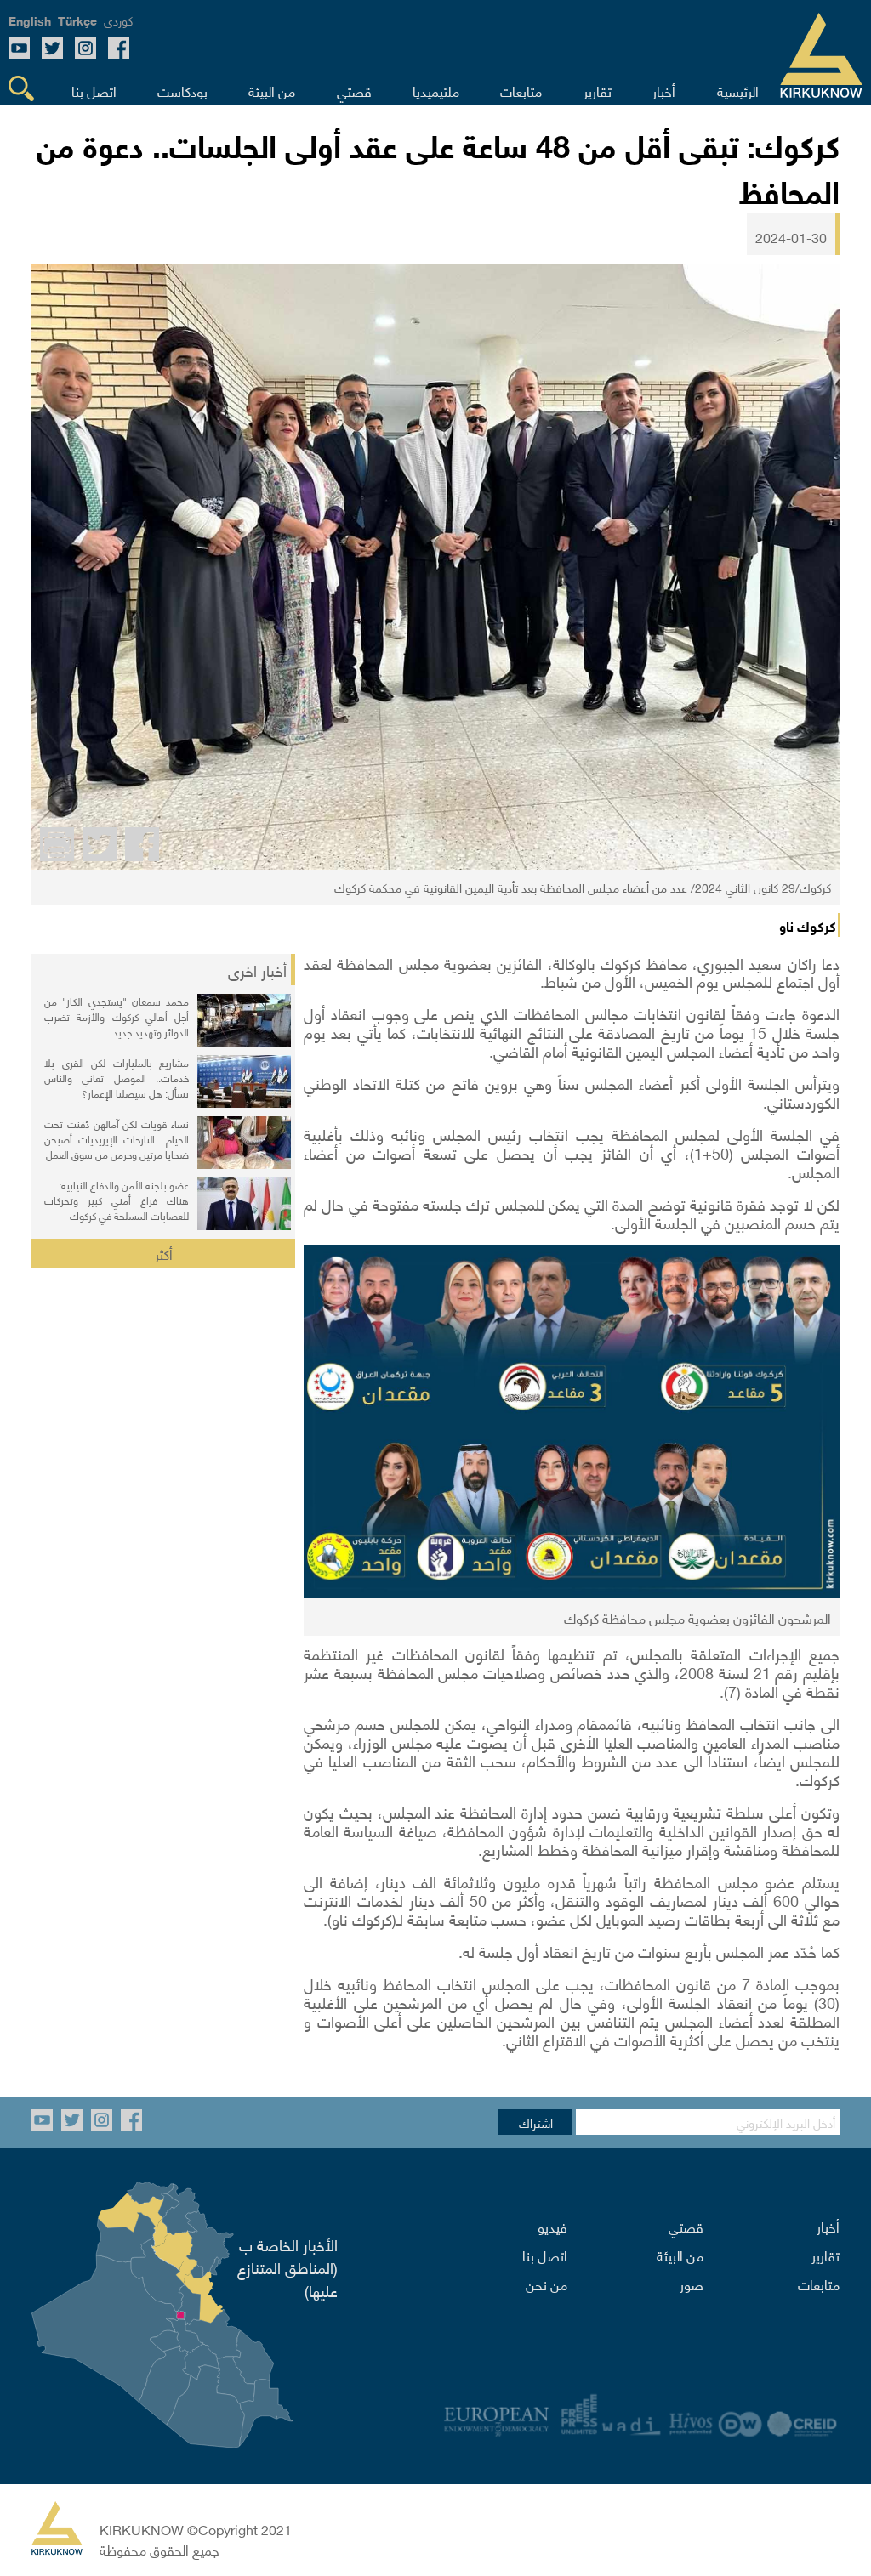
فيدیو (552, 2226)
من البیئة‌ (680, 2255)
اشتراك (536, 2122)
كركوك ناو (808, 925)
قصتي (686, 2226)
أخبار (828, 2226)
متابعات (819, 2284)
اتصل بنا (545, 2255)
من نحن (547, 2284)
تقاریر (825, 2255)
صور (692, 2284)
